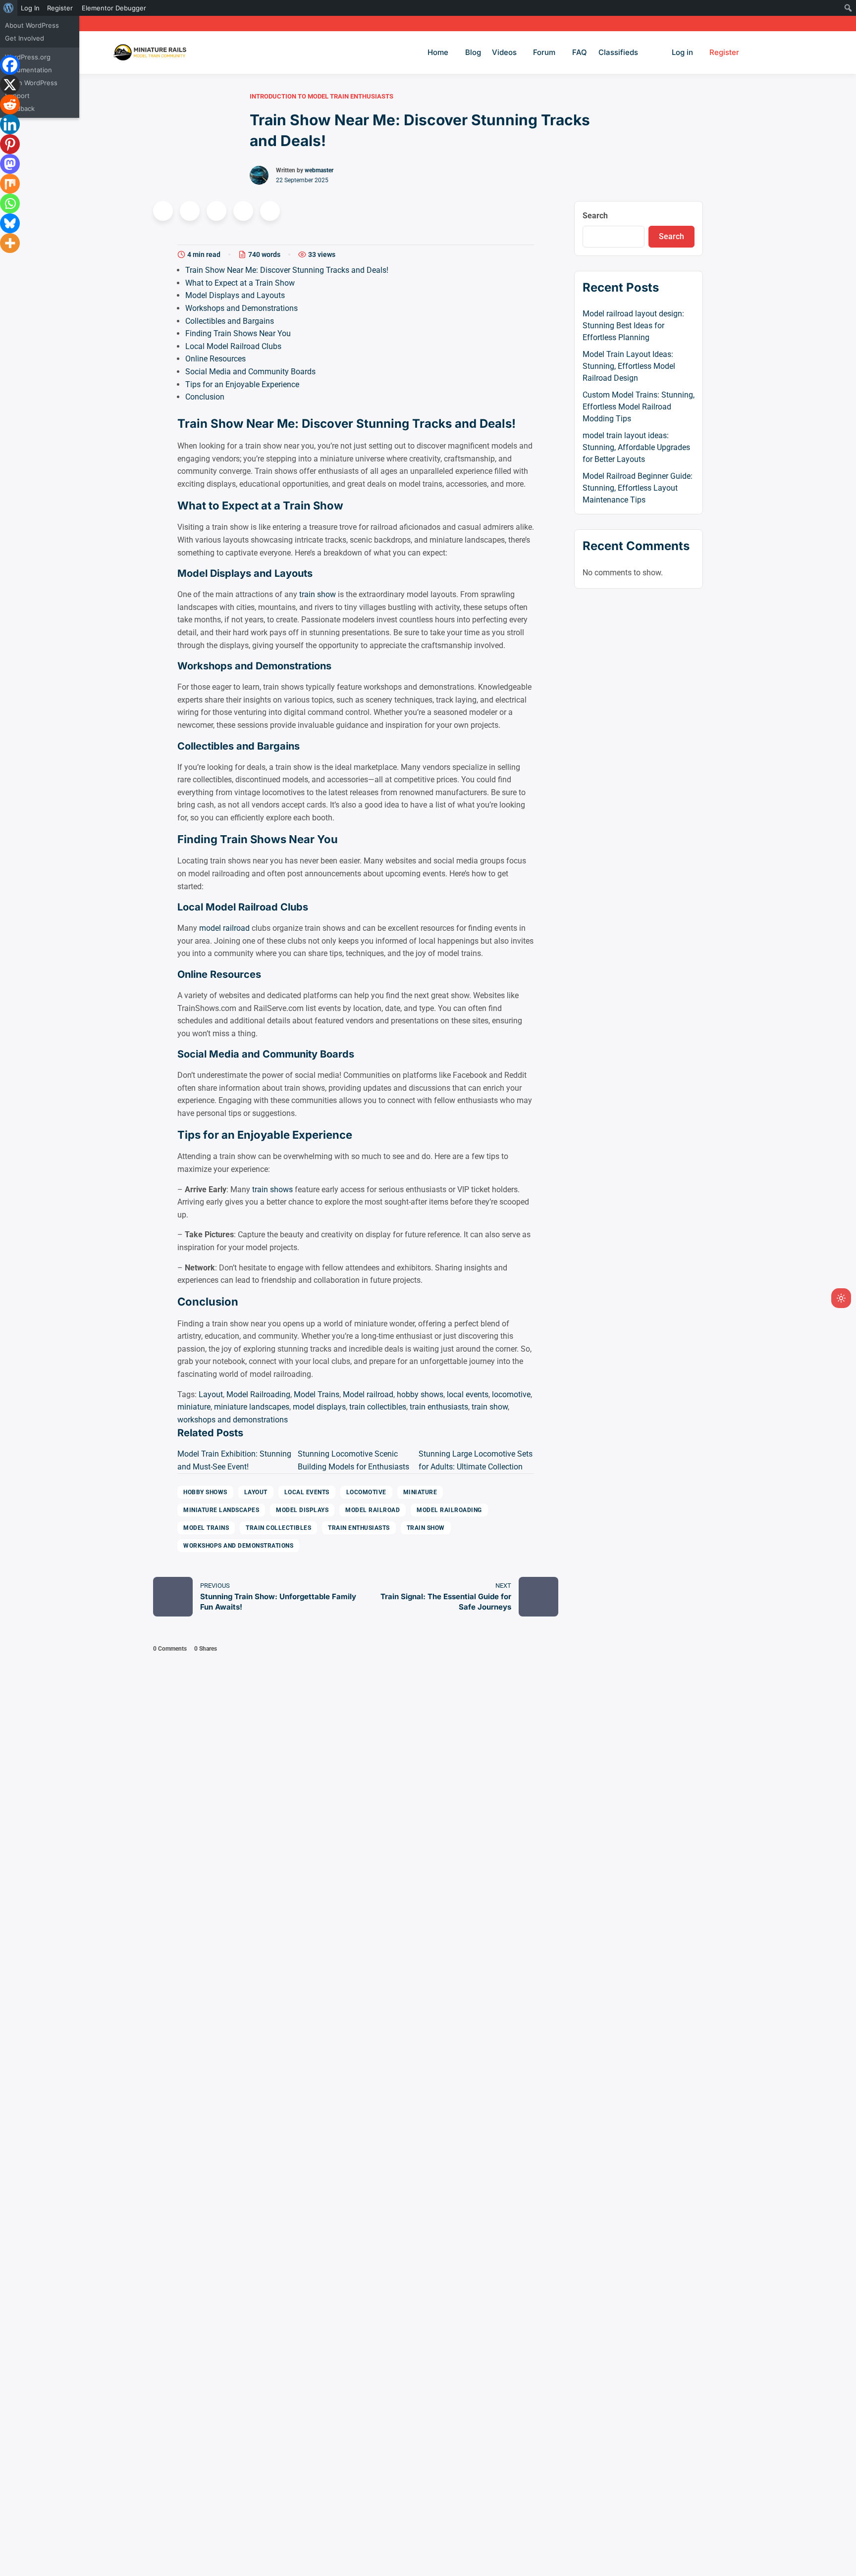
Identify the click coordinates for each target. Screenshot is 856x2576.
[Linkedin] (10, 124)
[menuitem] (9, 8)
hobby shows (420, 1394)
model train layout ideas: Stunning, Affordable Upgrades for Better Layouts (636, 447)
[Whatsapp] (10, 203)
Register (724, 52)
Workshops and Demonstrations (241, 308)
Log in (682, 52)
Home (438, 52)
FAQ (580, 52)
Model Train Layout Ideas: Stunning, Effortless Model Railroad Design (629, 366)
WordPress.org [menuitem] (28, 57)
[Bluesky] (10, 223)
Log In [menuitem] (30, 8)
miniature (194, 1407)
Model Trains (317, 1394)
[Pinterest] (10, 144)
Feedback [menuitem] (20, 108)
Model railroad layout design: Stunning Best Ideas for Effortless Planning (633, 326)
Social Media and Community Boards (250, 372)
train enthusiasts (439, 1407)
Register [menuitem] (60, 8)
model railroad (224, 928)
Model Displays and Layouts (235, 295)
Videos (504, 52)
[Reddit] (10, 104)
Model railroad (368, 1394)
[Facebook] (10, 65)
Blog (473, 52)
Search (595, 216)
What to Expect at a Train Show (240, 283)
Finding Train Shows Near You (238, 333)
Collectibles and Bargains (230, 321)
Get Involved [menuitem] (25, 38)
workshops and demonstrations (233, 1420)
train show (318, 594)
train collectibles (378, 1407)
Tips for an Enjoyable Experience (242, 384)
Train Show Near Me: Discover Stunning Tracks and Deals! (287, 270)
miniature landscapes (252, 1407)
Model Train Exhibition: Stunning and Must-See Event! (234, 1460)
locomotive (511, 1394)
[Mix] (10, 184)
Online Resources (215, 359)
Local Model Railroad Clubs (233, 346)
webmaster (319, 170)
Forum (544, 52)
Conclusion (205, 397)
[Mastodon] (10, 164)
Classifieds (618, 52)
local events (468, 1394)
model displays (319, 1407)
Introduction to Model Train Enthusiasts (321, 96)
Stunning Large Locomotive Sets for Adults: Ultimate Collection (476, 1460)
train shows (272, 1189)
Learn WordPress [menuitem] (31, 83)
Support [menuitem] (17, 96)
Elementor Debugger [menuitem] (114, 8)
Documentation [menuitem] (28, 70)
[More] (10, 243)
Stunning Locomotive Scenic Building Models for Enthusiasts (353, 1460)
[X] (10, 85)
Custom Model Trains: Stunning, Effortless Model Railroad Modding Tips (639, 407)
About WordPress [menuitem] (32, 25)
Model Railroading (258, 1394)
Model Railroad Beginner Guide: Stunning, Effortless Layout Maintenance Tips (638, 488)
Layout (211, 1394)
